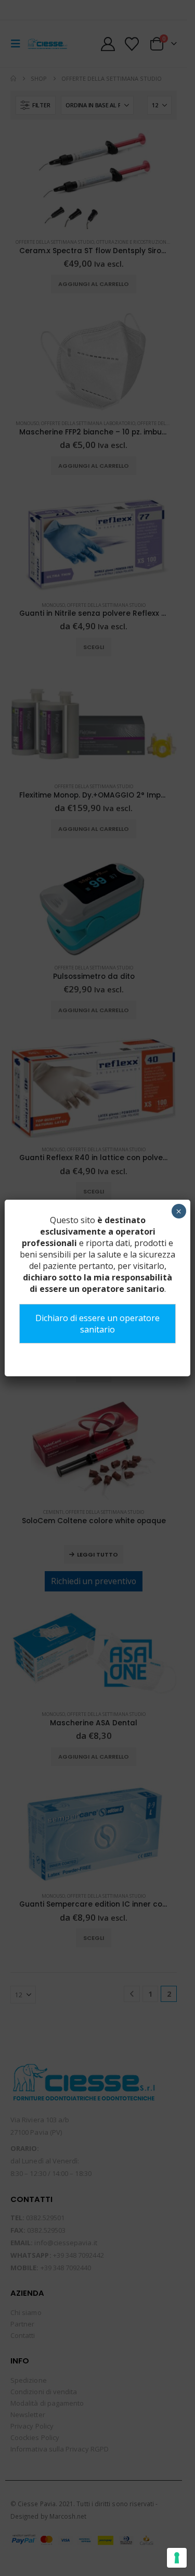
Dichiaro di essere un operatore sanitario (97, 1324)
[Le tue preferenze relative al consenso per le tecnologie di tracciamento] (177, 2558)
